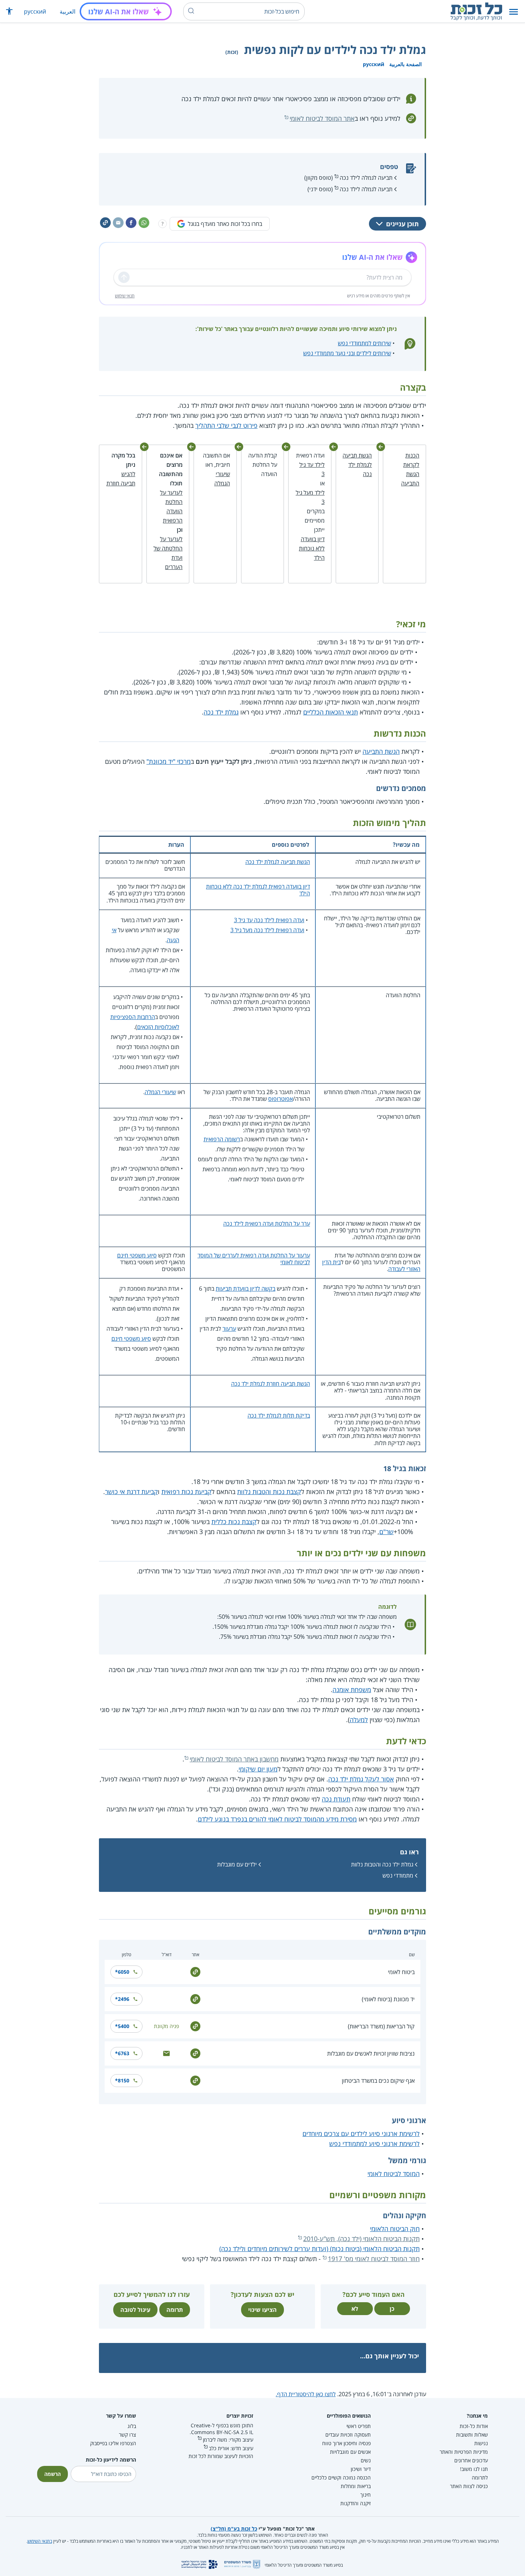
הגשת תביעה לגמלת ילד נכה (357, 465)
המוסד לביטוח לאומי (394, 2174)
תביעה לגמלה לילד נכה (366, 178)
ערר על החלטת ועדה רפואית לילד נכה (267, 1223)
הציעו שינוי (262, 2310)
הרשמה (52, 2474)
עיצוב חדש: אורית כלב (231, 2448)
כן (392, 2309)
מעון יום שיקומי (258, 1769)
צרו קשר (127, 2435)
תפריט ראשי (359, 2426)
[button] (514, 12)
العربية (67, 11)
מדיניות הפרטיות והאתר (464, 2452)
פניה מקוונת (166, 2026)
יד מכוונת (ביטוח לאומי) (388, 1999)
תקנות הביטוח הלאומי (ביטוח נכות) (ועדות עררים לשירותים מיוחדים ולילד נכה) (319, 2249)
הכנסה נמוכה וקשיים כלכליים (341, 2478)
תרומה (175, 2310)
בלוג (132, 2426)
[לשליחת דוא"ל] (166, 2053)
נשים (366, 2460)
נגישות (481, 2443)
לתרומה (480, 2478)
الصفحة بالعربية (406, 64)
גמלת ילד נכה (221, 712)
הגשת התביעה (381, 751)
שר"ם (386, 1532)
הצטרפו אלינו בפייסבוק (113, 2443)
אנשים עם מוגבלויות (350, 2452)
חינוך (366, 2495)
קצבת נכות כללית (234, 1522)
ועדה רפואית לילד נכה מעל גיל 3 (267, 930)
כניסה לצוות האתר (469, 2486)
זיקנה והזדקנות (356, 2503)
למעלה (359, 1720)
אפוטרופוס (281, 1099)
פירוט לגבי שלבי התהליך (226, 425)
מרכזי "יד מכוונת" (169, 761)
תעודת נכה (336, 1799)
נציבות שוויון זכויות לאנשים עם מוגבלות (371, 2053)
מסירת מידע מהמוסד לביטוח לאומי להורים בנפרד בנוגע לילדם (277, 1819)
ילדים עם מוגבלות (237, 1864)
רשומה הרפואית (222, 1139)
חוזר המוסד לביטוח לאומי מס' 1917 (374, 2259)
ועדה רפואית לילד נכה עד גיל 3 (269, 920)
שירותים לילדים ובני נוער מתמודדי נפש (347, 353)
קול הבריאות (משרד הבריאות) (381, 2026)
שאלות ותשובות (472, 2435)
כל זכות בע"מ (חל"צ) (234, 2529)
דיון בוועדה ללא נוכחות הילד (312, 548)
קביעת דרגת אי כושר (131, 1492)
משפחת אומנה (352, 1690)
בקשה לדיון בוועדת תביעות (246, 1289)
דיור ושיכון (361, 2469)
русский (35, 11)
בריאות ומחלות (356, 2486)
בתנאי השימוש (40, 2541)
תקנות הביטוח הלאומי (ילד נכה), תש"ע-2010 (361, 2239)
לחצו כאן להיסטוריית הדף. (306, 2394)
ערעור (229, 1329)
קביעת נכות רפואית (186, 1492)
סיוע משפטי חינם (137, 1255)
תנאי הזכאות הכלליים (331, 712)
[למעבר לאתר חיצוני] (195, 1971)
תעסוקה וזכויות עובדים (348, 2435)
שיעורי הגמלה (160, 1092)
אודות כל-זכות (474, 2426)
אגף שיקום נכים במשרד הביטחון (378, 2081)
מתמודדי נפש (398, 1875)
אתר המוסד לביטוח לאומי (322, 118)
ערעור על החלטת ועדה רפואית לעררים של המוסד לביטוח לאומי (254, 1259)
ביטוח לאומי (401, 1972)
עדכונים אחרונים (471, 2460)
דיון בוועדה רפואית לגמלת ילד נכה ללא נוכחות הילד (258, 890)
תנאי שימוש (125, 296)
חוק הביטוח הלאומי (395, 2229)
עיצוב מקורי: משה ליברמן (228, 2440)
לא (355, 2309)
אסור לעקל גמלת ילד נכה (361, 1779)
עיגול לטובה (135, 2310)
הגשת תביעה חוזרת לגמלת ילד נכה (271, 1384)
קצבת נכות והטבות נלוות (269, 1492)
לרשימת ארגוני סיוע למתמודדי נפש (374, 2144)
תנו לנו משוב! (474, 2469)
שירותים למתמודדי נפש (364, 343)
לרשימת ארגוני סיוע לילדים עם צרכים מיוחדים (361, 2134)
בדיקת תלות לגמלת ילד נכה (279, 1415)
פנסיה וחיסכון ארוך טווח (346, 2443)
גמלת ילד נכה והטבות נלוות (382, 1864)
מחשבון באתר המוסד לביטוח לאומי (234, 1759)
